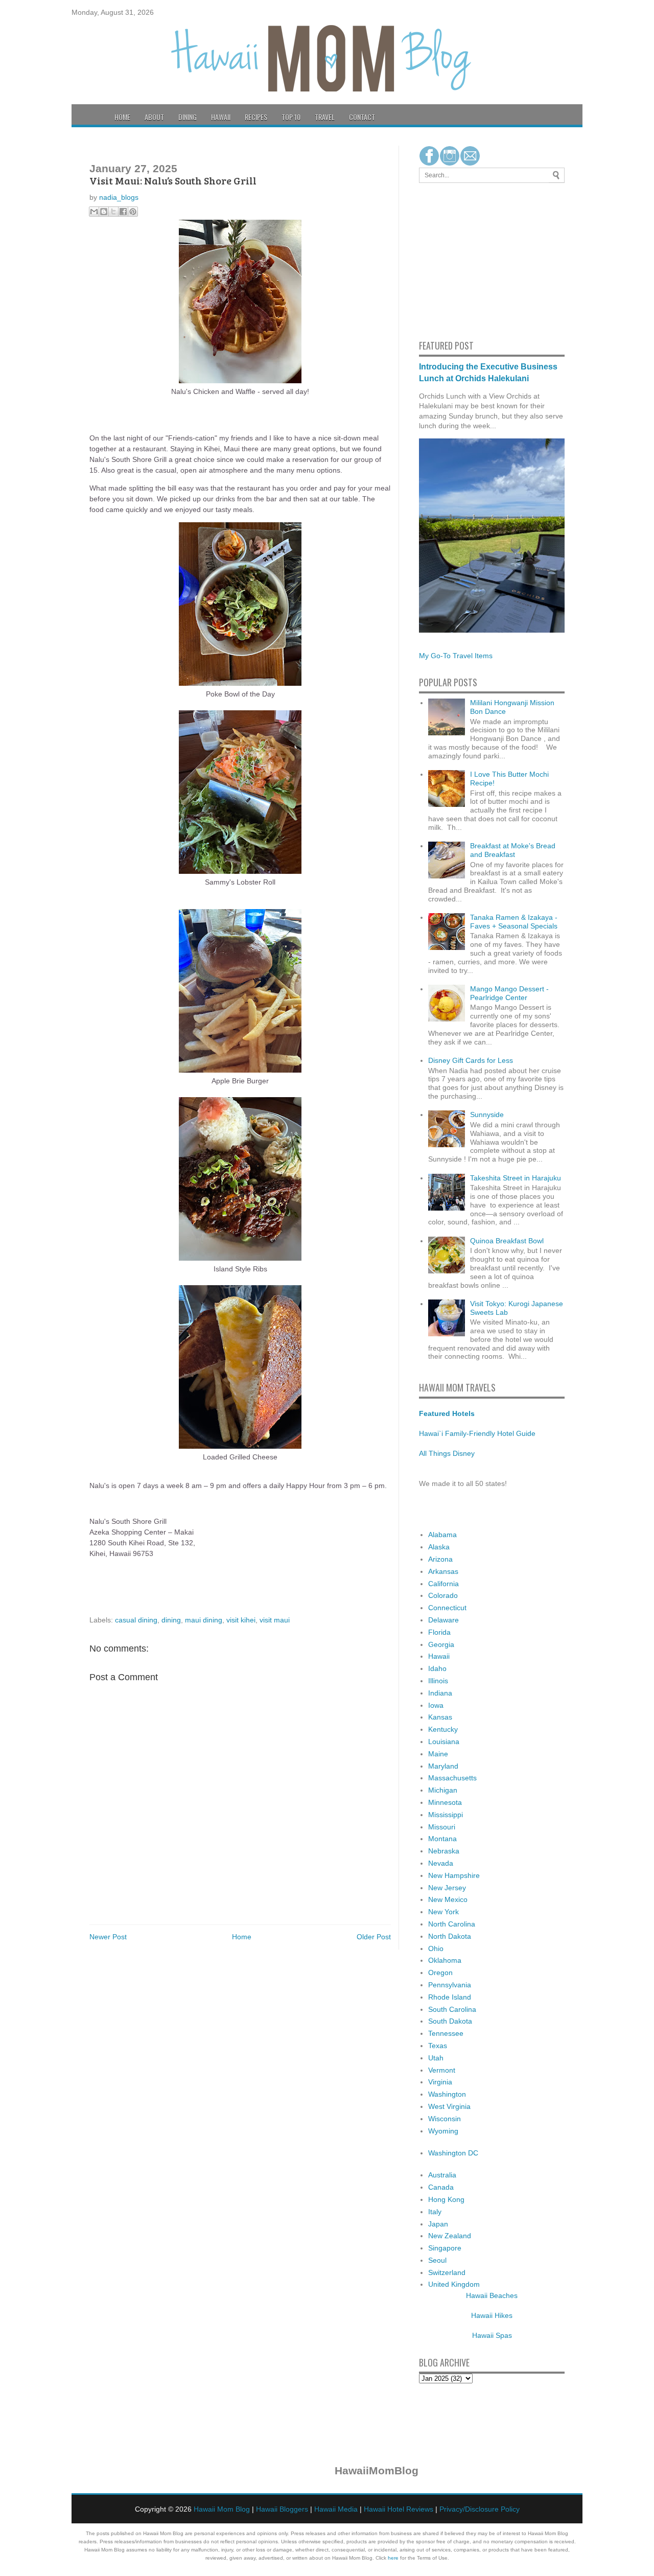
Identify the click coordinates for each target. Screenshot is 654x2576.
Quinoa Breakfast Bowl (507, 1241)
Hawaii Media (336, 2509)
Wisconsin (445, 2119)
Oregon (440, 1972)
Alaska (439, 1547)
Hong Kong (446, 2199)
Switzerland (447, 2272)
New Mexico (448, 1899)
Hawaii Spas (492, 2335)
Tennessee (446, 2033)
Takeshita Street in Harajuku (516, 1178)
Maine (438, 1754)
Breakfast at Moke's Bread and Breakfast (513, 850)
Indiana (440, 1693)
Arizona (440, 1559)
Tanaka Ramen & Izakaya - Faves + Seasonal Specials (514, 922)
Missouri (442, 1827)
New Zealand (450, 2236)
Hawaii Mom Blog (222, 2509)
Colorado (443, 1595)
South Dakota (450, 2021)
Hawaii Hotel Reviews (399, 2509)
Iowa (436, 1705)
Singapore (445, 2248)
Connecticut (447, 1608)
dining (171, 1620)
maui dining (204, 1620)
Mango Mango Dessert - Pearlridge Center (509, 993)
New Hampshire (454, 1875)
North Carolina (452, 1924)
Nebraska (444, 1851)
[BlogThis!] (104, 212)
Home (122, 117)
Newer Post (108, 1937)
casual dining (136, 1620)
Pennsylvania (450, 1985)
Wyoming (443, 2131)
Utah (436, 2058)
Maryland (443, 1766)
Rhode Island (450, 1997)
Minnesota (445, 1802)
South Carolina (452, 2009)
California (443, 1584)
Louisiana (444, 1742)
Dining (188, 117)
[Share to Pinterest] (133, 212)
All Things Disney (447, 1453)
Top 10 (291, 117)
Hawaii (221, 117)
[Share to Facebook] (123, 212)
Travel (325, 117)
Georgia (441, 1644)
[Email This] (94, 212)
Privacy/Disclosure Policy (480, 2509)
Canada (441, 2187)
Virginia (440, 2082)
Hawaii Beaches (492, 2295)
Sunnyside (487, 1115)
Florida (439, 1632)
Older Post (374, 1937)
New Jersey (447, 1888)
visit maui (275, 1620)
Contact (362, 117)
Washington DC (453, 2153)
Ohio (436, 1948)
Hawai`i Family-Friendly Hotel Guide (477, 1433)
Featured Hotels (447, 1413)
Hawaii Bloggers (282, 2509)
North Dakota (450, 1936)
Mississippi (446, 1815)
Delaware (443, 1620)
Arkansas (443, 1571)
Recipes (256, 117)
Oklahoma (445, 1960)
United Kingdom (454, 2284)
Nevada (441, 1863)
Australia (442, 2175)
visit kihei (241, 1620)
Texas (438, 2046)
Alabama (442, 1535)
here (393, 2558)
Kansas (440, 1717)
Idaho (437, 1668)
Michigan (443, 1790)
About (154, 117)
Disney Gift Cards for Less (471, 1060)
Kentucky (443, 1729)
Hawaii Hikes (492, 2315)
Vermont (442, 2070)
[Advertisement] (450, 260)
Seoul (437, 2260)
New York (443, 1912)
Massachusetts (452, 1778)
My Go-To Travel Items (456, 656)
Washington (447, 2094)
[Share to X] (113, 212)
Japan (438, 2224)
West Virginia (449, 2106)
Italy (435, 2212)
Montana (442, 1839)
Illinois (438, 1681)
